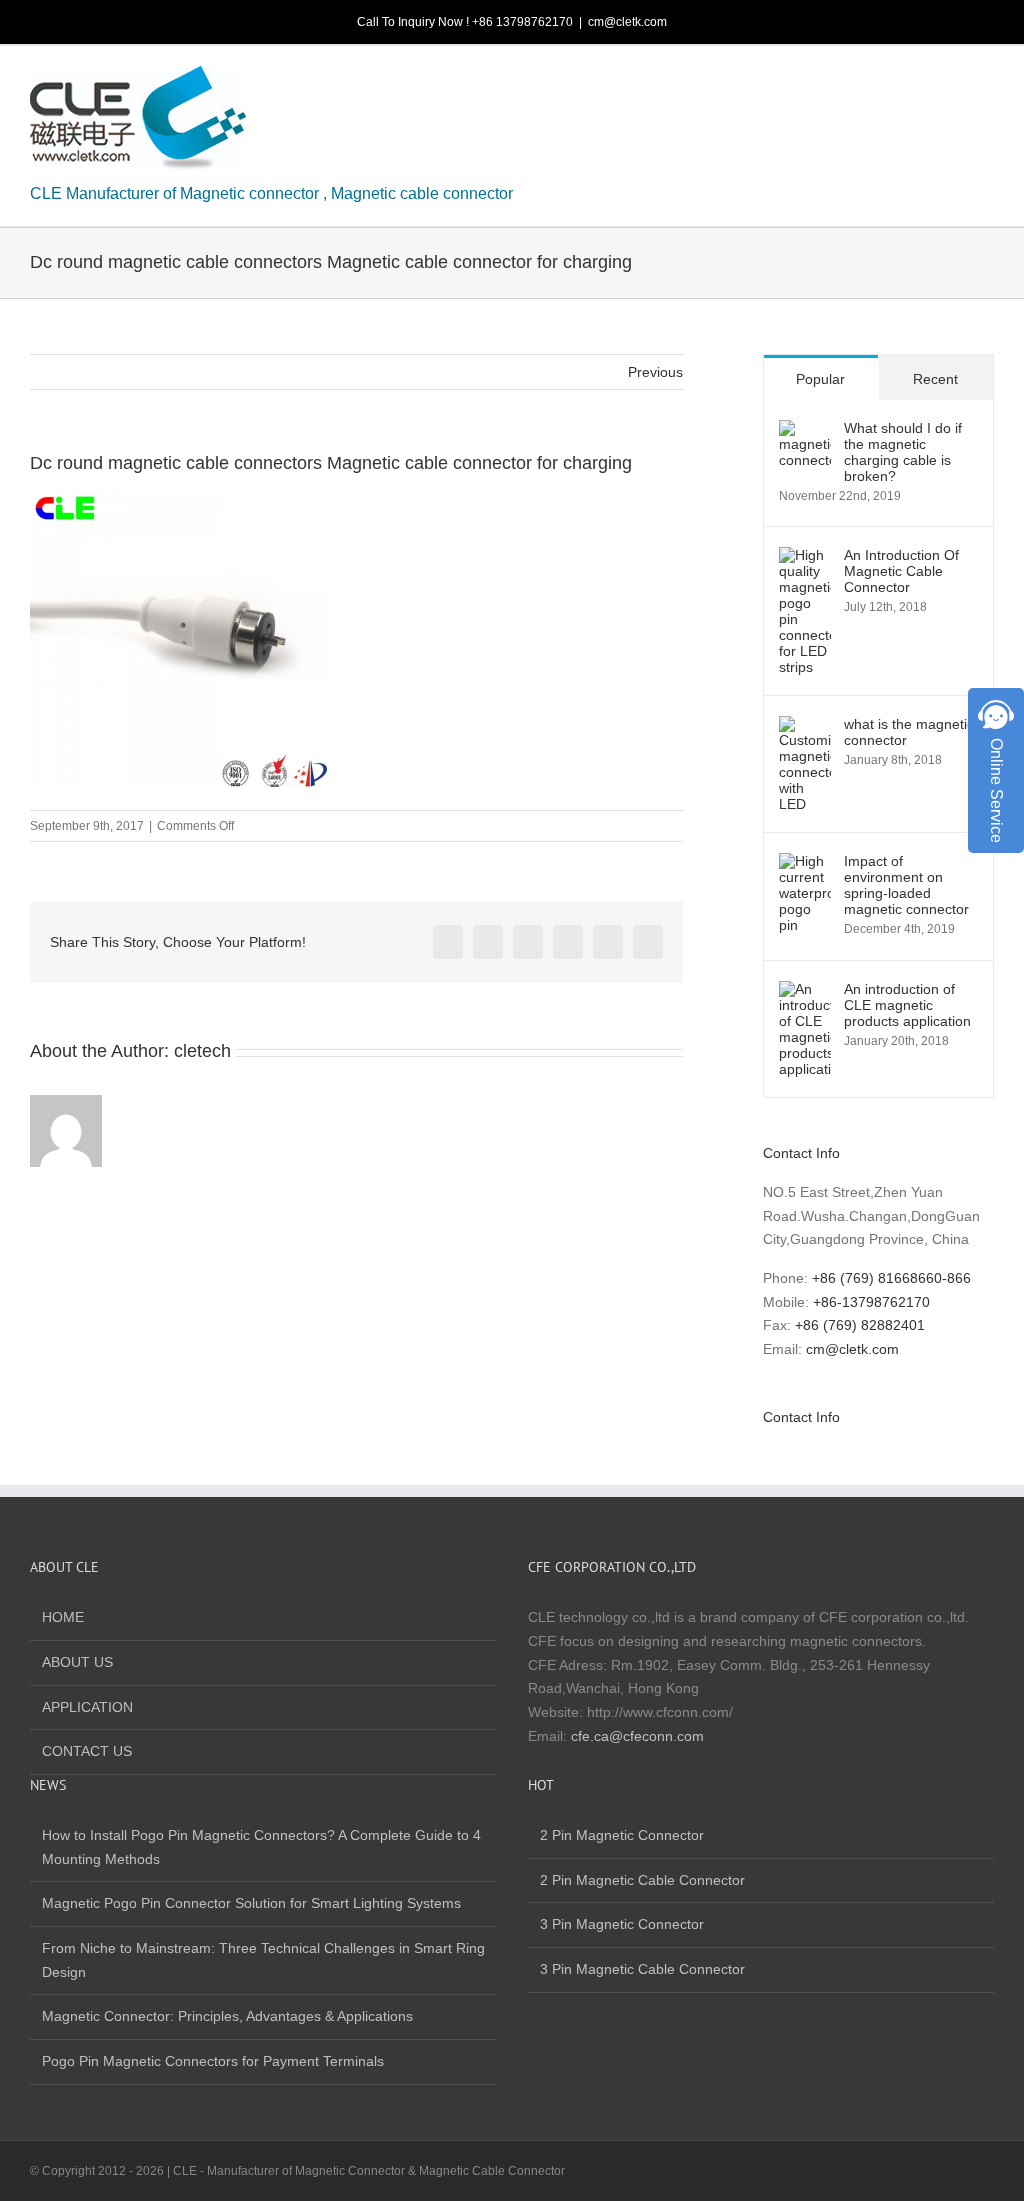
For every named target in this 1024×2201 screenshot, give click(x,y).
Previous (655, 372)
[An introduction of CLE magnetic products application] (805, 992)
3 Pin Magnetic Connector (622, 1924)
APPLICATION (87, 1707)
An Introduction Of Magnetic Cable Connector (901, 571)
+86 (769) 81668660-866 (891, 1278)
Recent (935, 379)
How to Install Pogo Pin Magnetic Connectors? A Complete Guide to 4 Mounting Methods (261, 1847)
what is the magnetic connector (909, 732)
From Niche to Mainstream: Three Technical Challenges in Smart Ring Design (263, 1960)
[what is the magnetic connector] (805, 727)
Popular (820, 379)
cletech (202, 1051)
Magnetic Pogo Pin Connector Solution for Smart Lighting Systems (251, 1903)
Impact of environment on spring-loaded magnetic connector (906, 885)
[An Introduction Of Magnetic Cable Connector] (805, 558)
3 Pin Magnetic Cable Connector (642, 1969)
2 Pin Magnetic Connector (622, 1835)
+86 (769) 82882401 (860, 1325)
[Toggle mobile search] (950, 81)
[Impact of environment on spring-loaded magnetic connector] (805, 864)
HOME (63, 1617)
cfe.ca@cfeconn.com (637, 1736)
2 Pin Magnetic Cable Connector (642, 1880)
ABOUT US (77, 1662)
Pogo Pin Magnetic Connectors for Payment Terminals (213, 2061)
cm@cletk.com (627, 22)
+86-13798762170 (871, 1302)
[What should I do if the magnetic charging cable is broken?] (805, 431)
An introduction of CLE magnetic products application (907, 1005)
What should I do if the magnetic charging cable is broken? (903, 452)
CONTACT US (87, 1751)
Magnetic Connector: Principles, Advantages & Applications (227, 2016)
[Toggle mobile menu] (986, 81)
